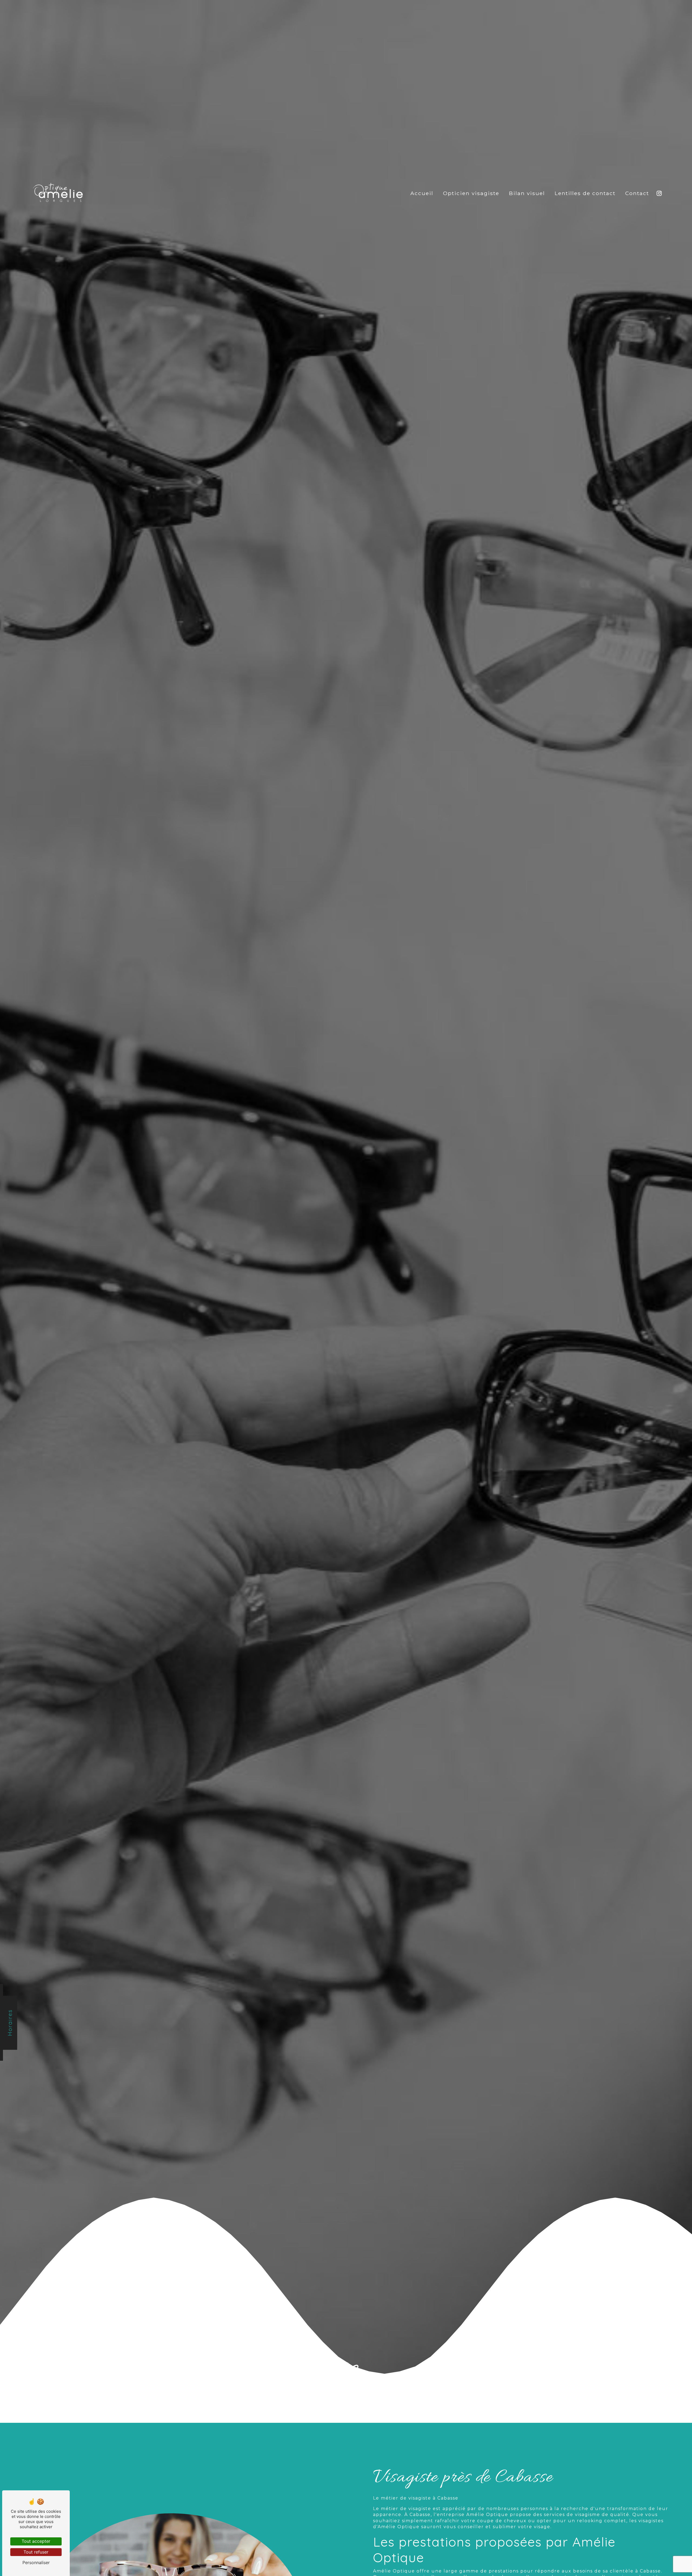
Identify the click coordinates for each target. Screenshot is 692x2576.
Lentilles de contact (585, 193)
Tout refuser (36, 2552)
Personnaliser (36, 2562)
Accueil (422, 193)
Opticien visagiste (471, 193)
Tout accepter (36, 2541)
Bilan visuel (527, 193)
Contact (637, 193)
